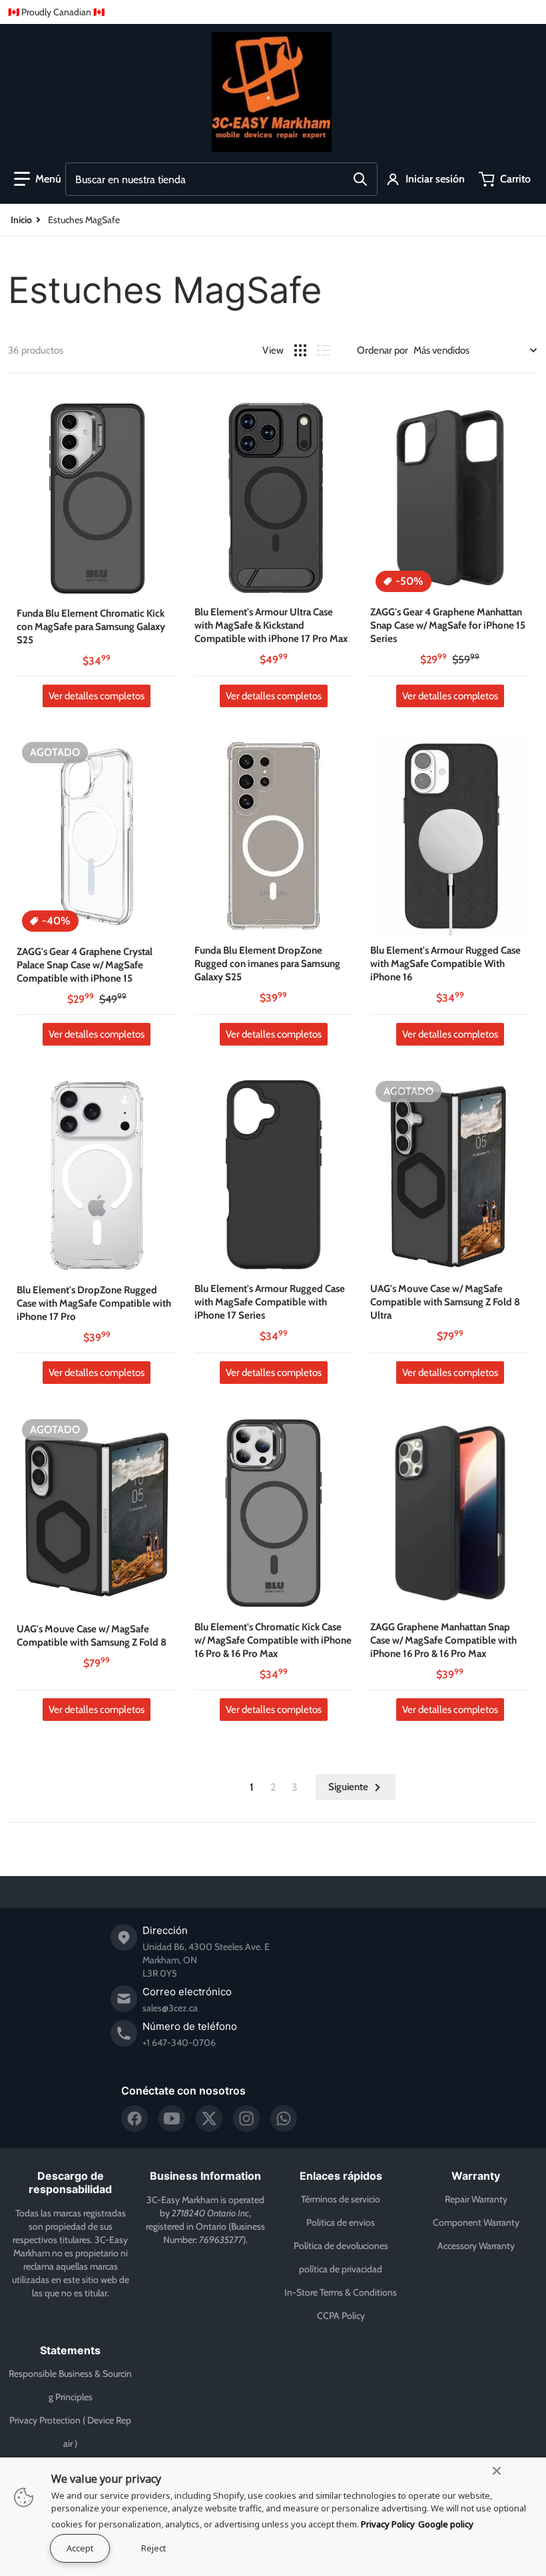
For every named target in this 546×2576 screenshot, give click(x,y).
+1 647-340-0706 (179, 2043)
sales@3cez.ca (170, 2008)
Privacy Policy (388, 2524)
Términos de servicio (341, 2199)
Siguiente (348, 1787)
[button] (38, 179)
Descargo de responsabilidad (70, 2182)
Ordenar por (383, 350)
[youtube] (172, 2118)
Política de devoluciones (341, 2246)
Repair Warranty (476, 2199)
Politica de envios (341, 2222)
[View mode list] (324, 350)
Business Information (205, 2176)
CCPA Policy (341, 2316)
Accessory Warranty (476, 2246)
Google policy (446, 2524)
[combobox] (221, 179)
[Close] (497, 2471)
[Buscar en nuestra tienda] (360, 179)
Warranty (476, 2176)
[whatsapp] (284, 2118)
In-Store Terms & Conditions (341, 2292)
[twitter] (209, 2118)
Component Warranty (476, 2222)
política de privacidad (341, 2269)
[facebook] (135, 2118)
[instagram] (246, 2118)
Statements (70, 2350)
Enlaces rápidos (341, 2176)
